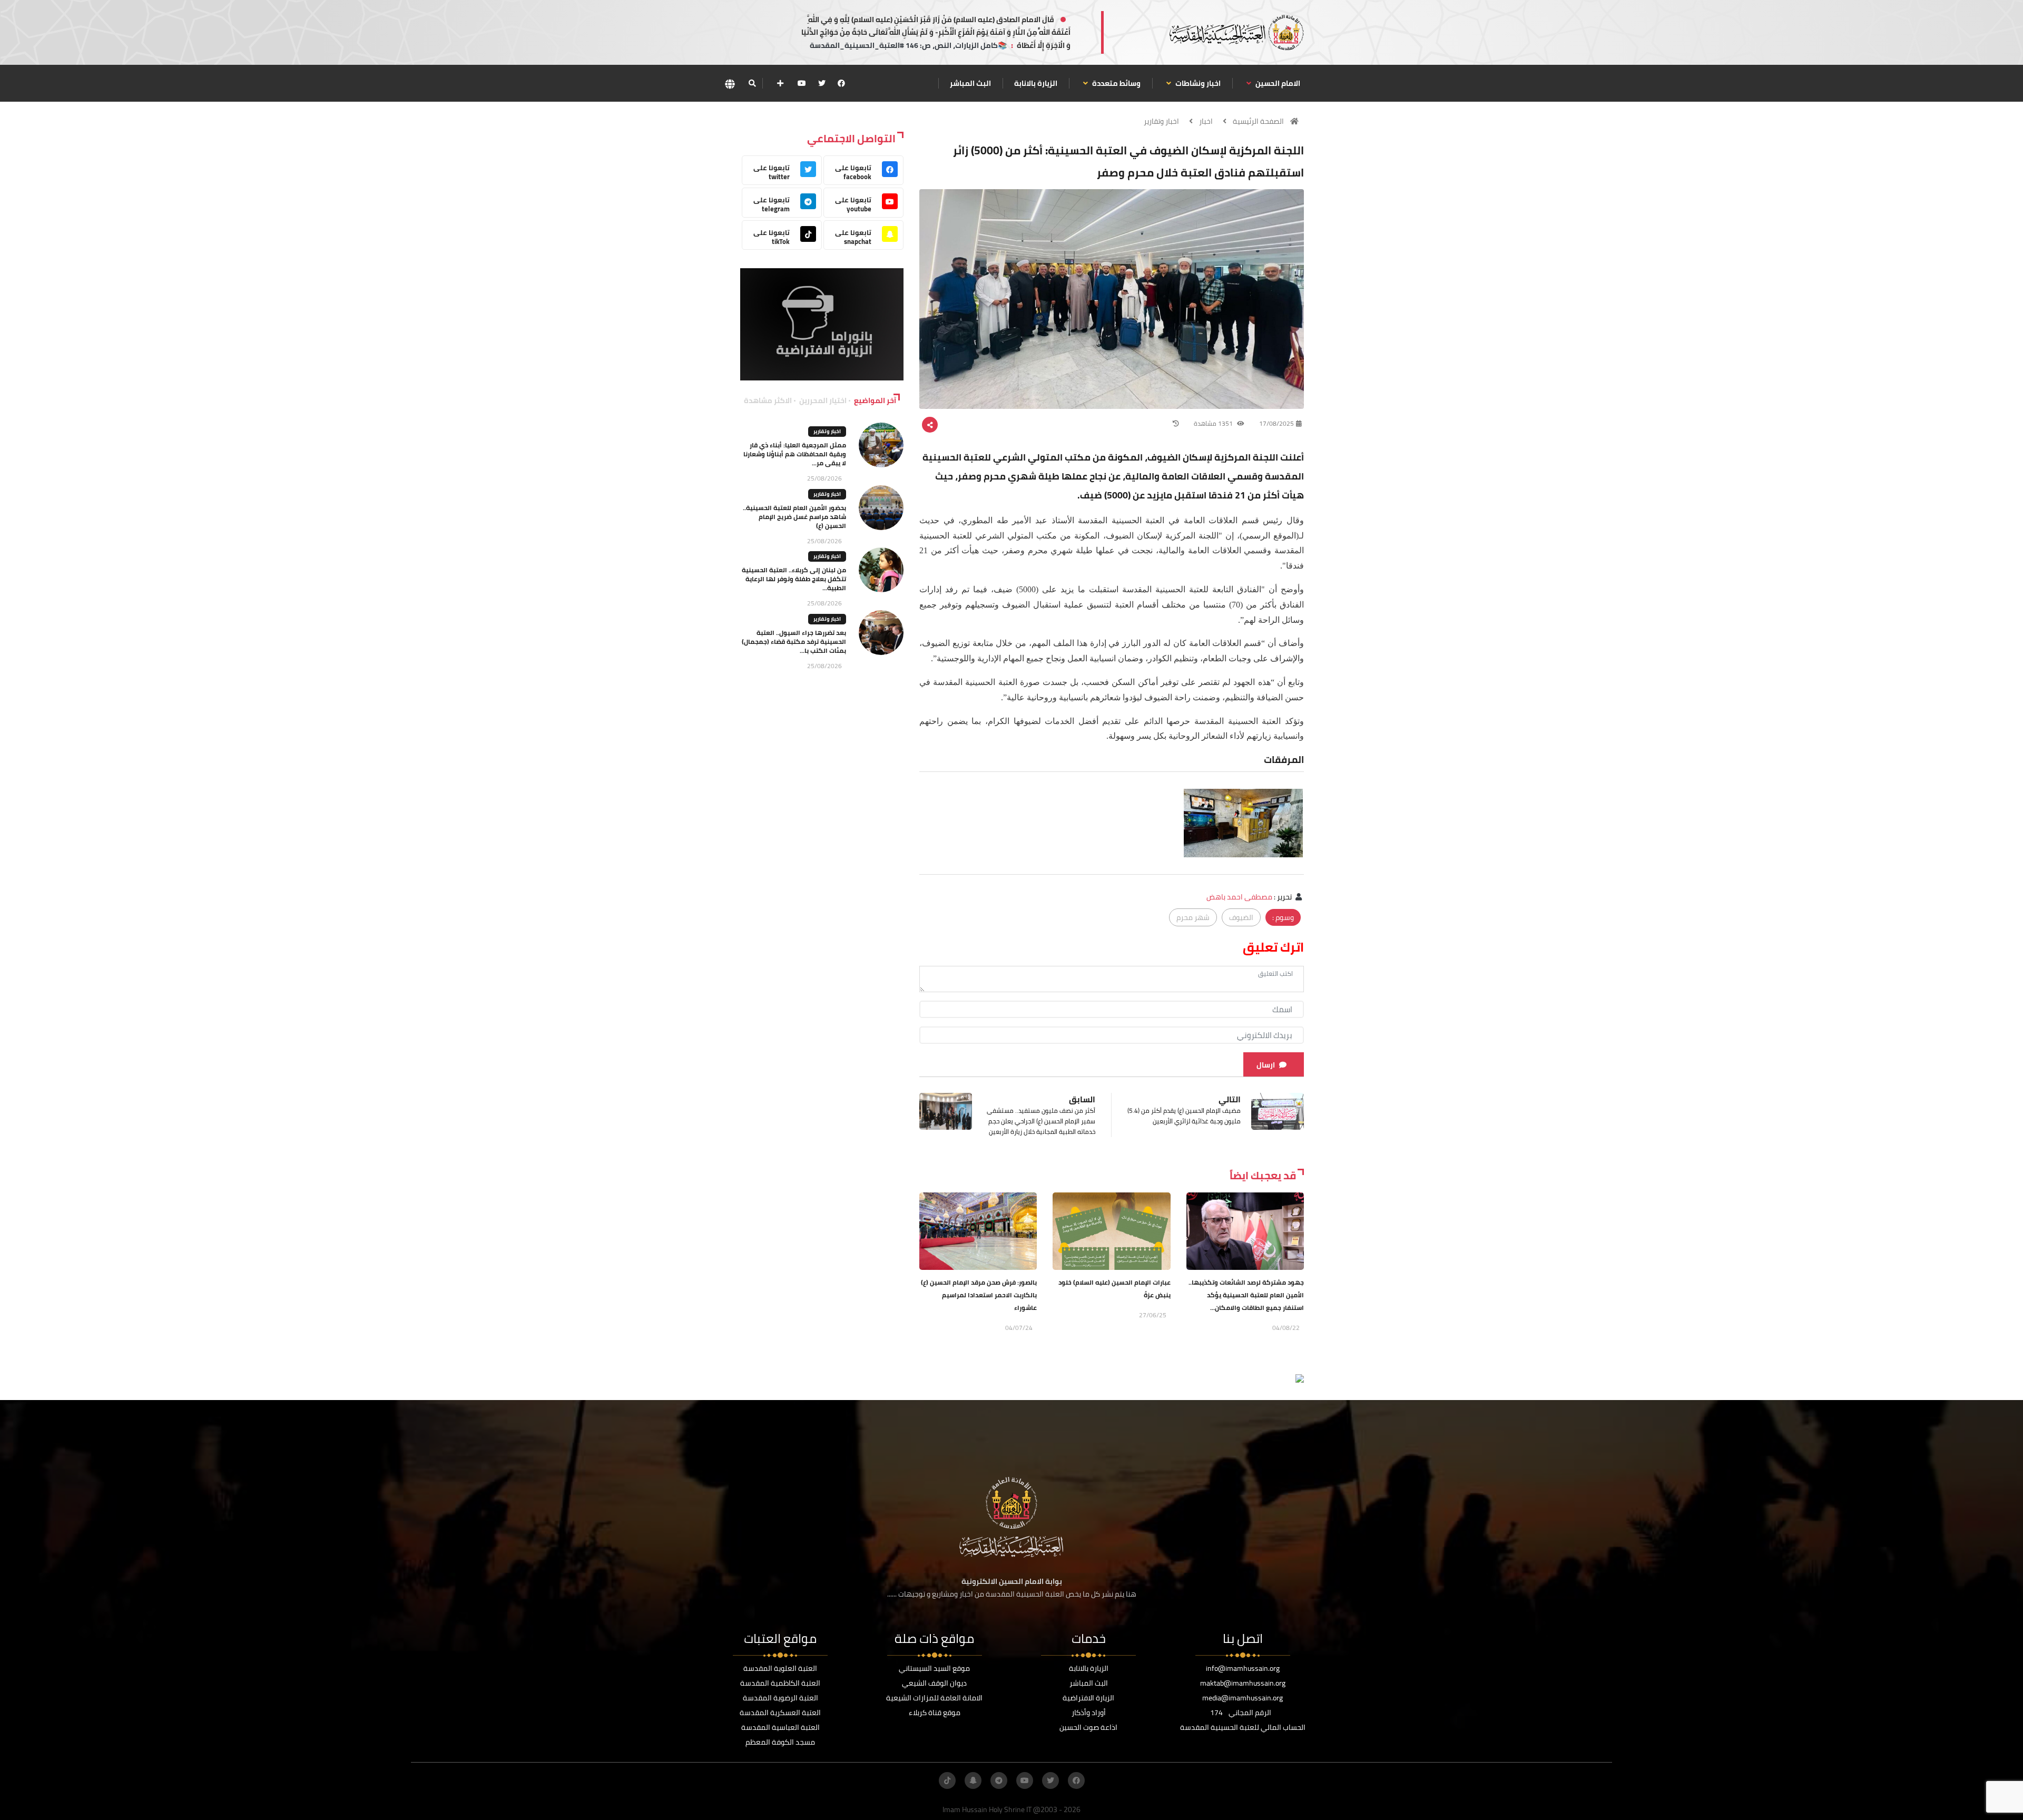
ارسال (1266, 1065)
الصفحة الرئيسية (1258, 121)
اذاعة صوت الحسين (1088, 1727)
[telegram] (999, 1780)
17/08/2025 (1276, 423)
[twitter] (822, 83)
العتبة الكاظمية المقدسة (780, 1683)
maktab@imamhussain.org (1243, 1683)
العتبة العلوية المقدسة (780, 1668)
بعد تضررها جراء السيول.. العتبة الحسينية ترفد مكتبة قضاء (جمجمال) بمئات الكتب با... (794, 642)
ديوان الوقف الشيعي (934, 1683)
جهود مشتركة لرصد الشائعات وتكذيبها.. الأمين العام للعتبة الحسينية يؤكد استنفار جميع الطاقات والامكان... (1246, 1295)
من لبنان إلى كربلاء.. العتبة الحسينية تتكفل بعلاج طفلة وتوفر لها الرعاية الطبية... (794, 579)
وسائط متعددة (1116, 83)
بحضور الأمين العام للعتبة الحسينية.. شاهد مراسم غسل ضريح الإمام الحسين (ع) (794, 517)
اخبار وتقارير (1161, 121)
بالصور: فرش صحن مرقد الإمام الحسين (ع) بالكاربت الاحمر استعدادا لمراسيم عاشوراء (979, 1295)
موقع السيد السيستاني (934, 1668)
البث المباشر (970, 83)
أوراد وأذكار (1089, 1713)
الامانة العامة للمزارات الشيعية (934, 1698)
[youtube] (802, 83)
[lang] (730, 84)
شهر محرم (1193, 917)
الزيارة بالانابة (1036, 83)
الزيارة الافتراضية (1088, 1698)
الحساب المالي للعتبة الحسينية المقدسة (1243, 1727)
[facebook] (841, 83)
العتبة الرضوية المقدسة (780, 1698)
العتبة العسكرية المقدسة (780, 1713)
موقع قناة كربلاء (935, 1713)
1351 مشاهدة (1214, 423)
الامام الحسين (1277, 83)
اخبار (1206, 121)
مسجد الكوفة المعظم (780, 1742)
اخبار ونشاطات (1197, 83)
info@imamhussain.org (1243, 1668)
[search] (752, 83)
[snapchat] (973, 1780)
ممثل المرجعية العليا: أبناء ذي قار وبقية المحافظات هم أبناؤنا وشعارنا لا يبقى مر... (795, 454)
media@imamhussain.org (1243, 1698)
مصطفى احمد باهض (1239, 897)
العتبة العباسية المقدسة (780, 1727)
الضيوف (1241, 917)
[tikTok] (947, 1780)
